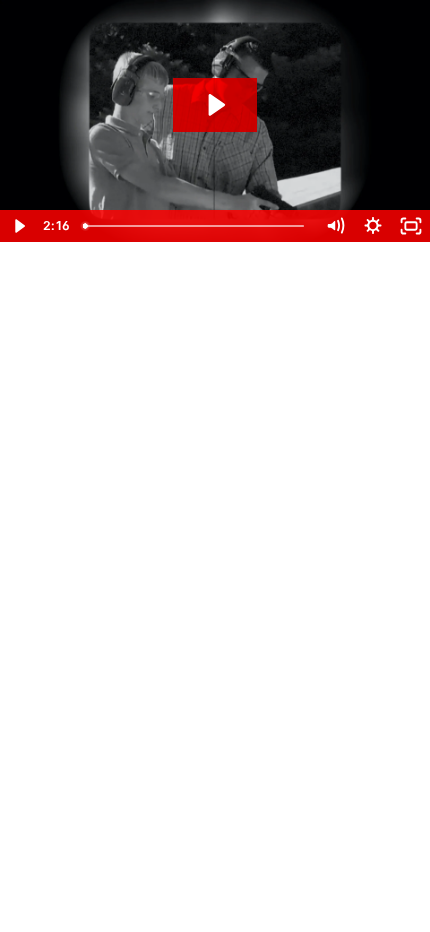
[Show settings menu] (373, 226)
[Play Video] (19, 226)
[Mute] (335, 226)
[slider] (195, 226)
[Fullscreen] (411, 226)
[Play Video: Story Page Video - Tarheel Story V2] (215, 105)
